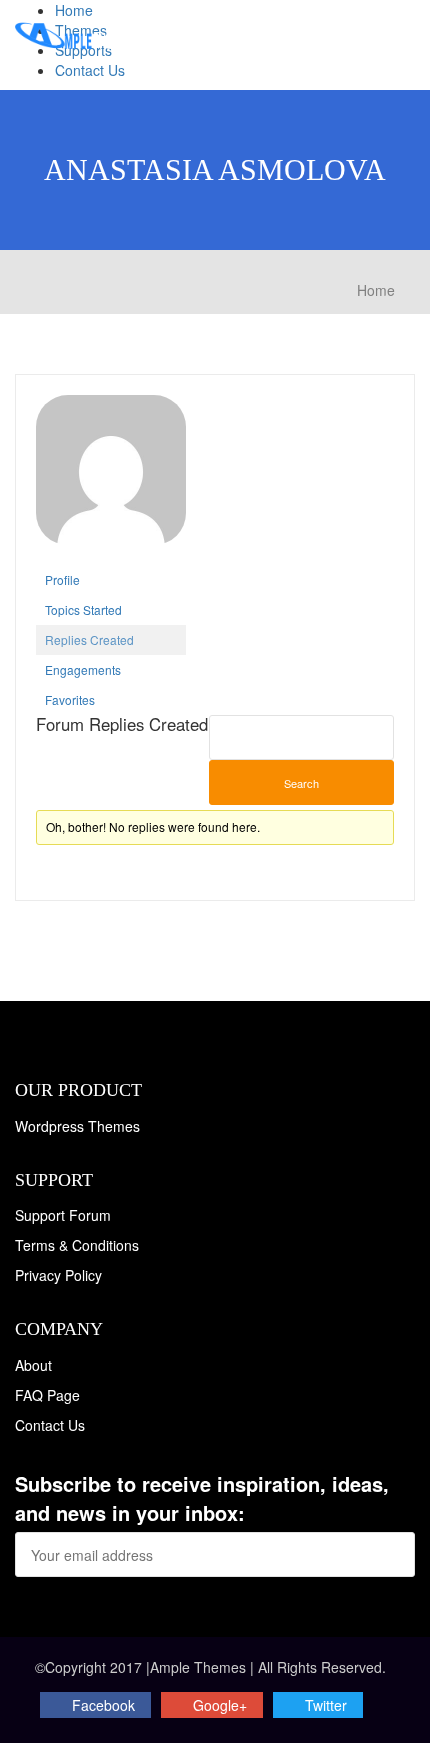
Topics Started (83, 609)
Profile (62, 579)
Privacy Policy (58, 1275)
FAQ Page (47, 1395)
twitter (326, 1705)
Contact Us (90, 70)
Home (74, 10)
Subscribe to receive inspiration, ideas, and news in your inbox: (202, 1498)
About (33, 1365)
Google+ (220, 1705)
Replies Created (89, 639)
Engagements (83, 669)
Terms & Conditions (77, 1245)
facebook (103, 1705)
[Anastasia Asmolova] (111, 477)
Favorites (70, 699)
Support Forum (63, 1215)
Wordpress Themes (77, 1126)
